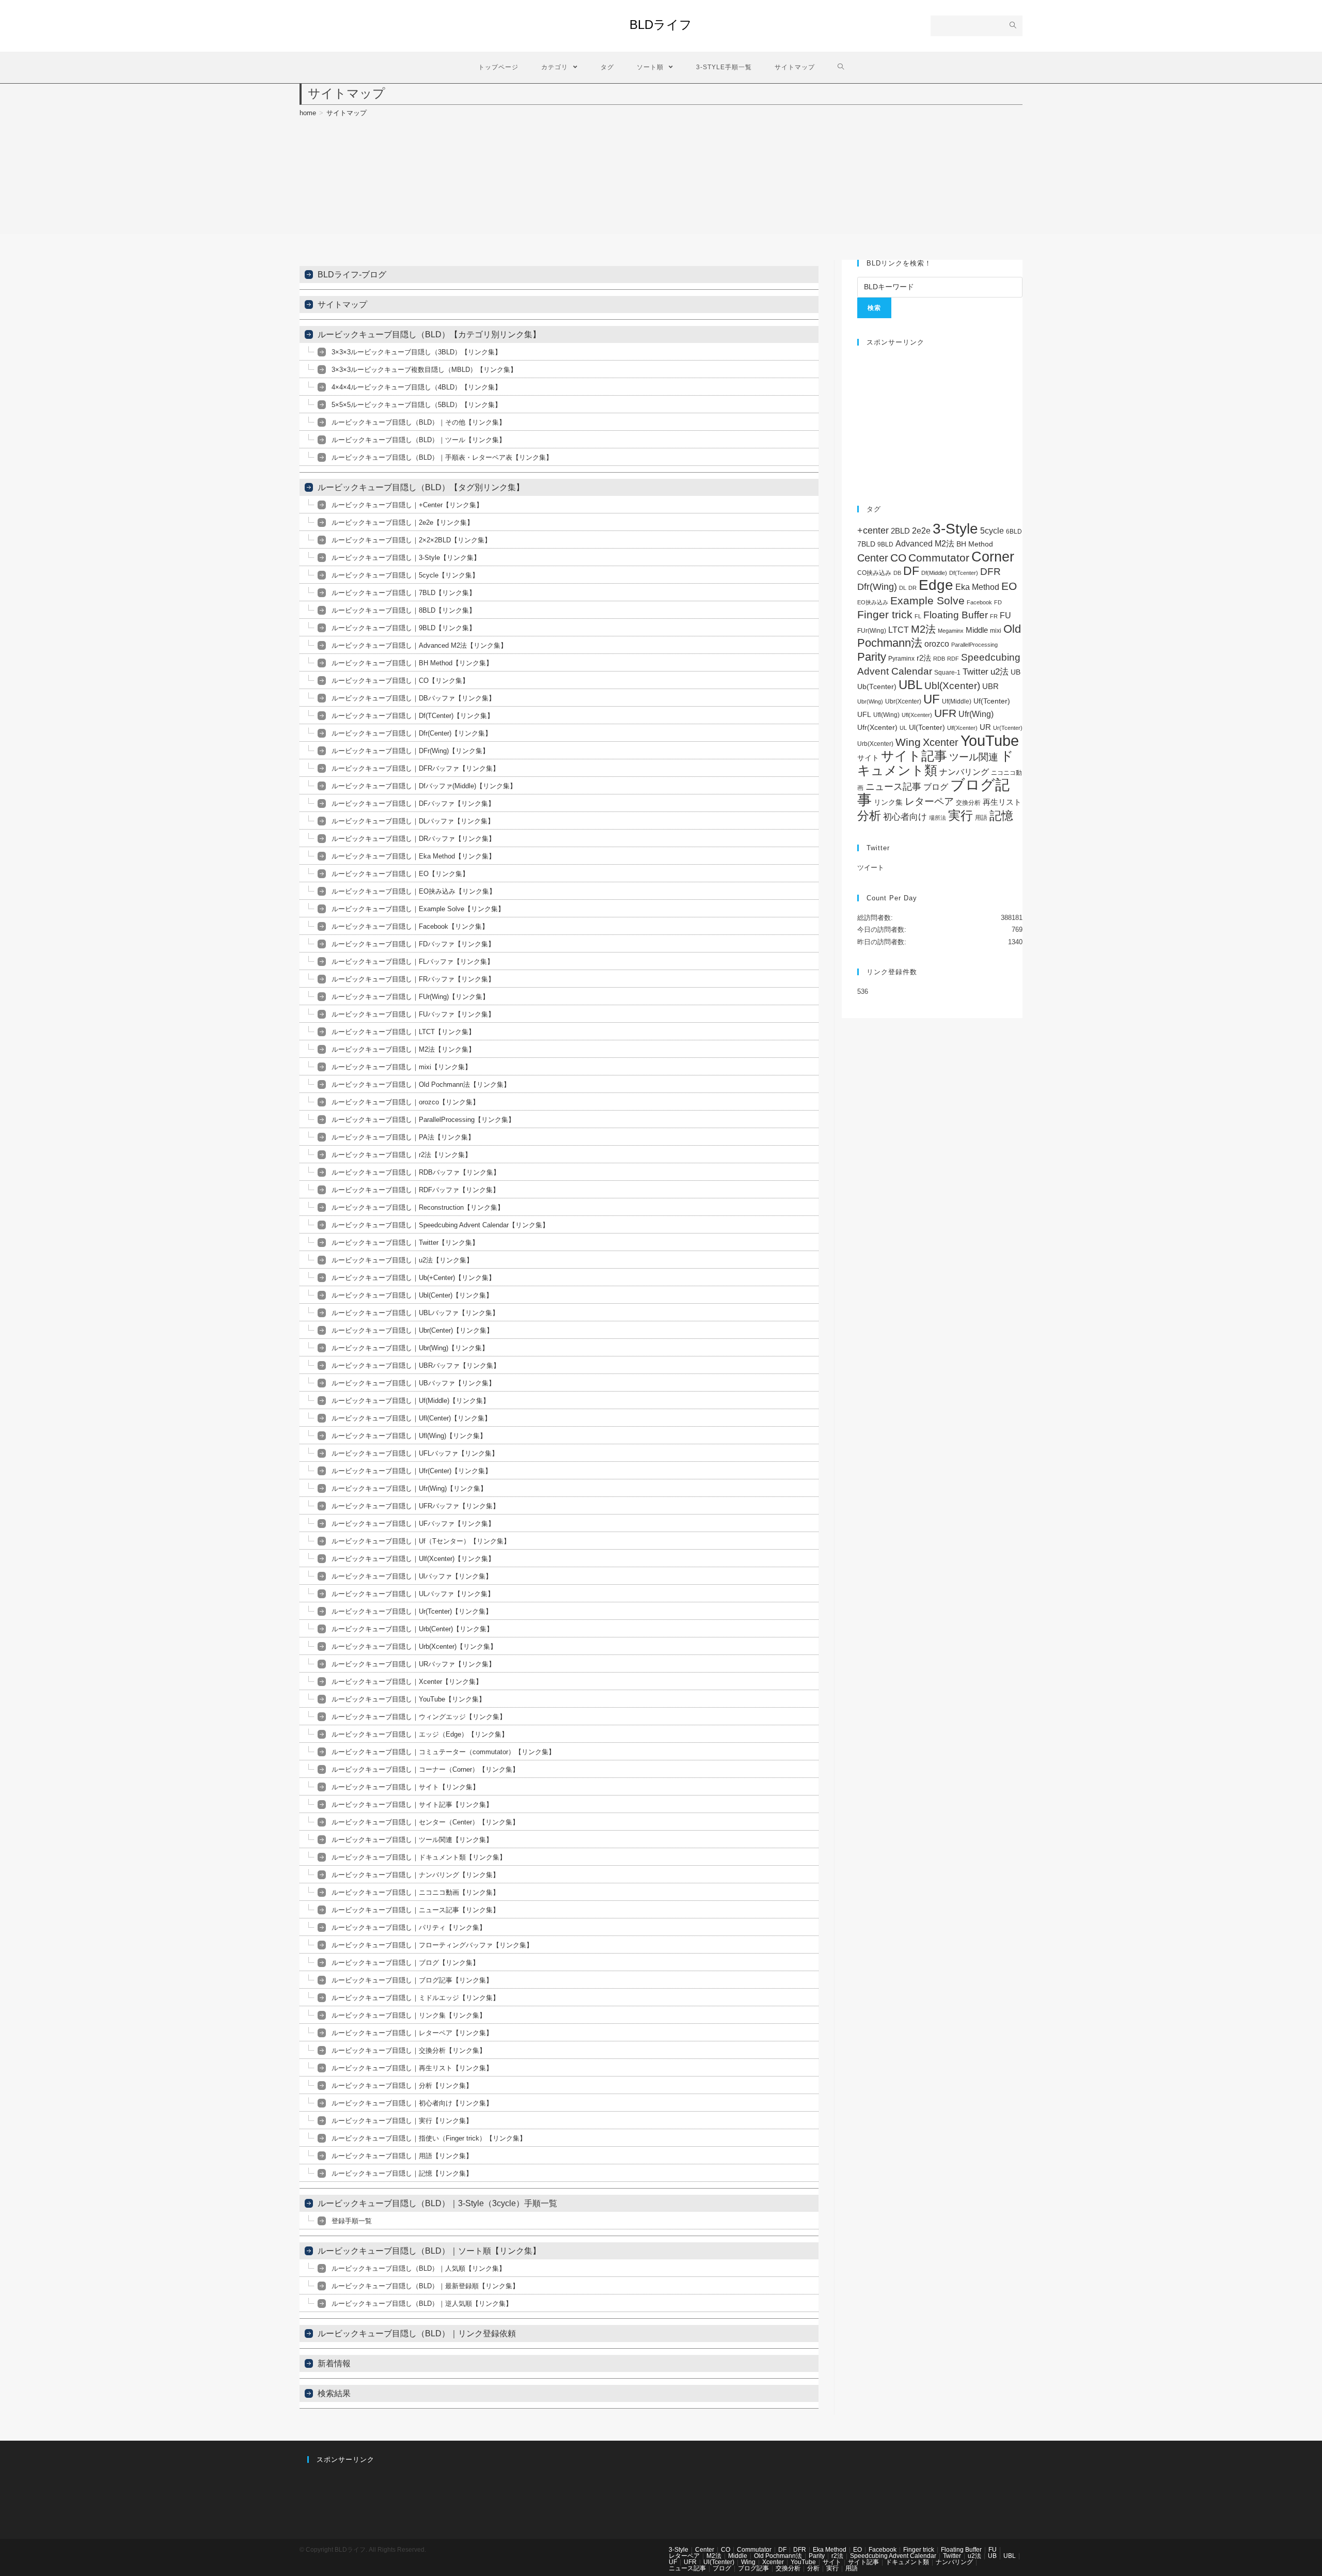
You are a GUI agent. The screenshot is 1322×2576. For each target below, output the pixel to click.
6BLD (1014, 532)
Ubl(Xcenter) (952, 686)
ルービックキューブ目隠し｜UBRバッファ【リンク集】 (416, 1365)
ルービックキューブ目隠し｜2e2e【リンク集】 (403, 522)
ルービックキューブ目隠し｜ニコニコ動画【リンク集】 (415, 1892)
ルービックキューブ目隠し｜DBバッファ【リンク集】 (413, 698)
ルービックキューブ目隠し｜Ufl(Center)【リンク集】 (411, 1418)
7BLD (866, 544)
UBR (990, 686)
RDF (953, 659)
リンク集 (888, 802)
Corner (993, 557)
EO (1009, 586)
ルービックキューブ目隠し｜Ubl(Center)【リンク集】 (412, 1295)
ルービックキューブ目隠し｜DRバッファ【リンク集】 (413, 839)
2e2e (921, 531)
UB (1016, 672)
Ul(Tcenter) (927, 727)
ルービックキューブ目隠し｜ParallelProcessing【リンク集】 (423, 1120)
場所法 (938, 818)
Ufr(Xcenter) (877, 728)
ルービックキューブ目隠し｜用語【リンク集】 (402, 2156)
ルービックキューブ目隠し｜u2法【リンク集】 (402, 1260)
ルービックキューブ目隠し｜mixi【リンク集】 (402, 1067)
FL (918, 616)
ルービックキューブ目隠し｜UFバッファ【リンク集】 (413, 1524)
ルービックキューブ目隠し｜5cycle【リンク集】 (405, 575)
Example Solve (927, 600)
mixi (996, 631)
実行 (961, 815)
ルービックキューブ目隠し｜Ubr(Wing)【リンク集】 (410, 1348)
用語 (981, 818)
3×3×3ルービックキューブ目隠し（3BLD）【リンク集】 (416, 352)
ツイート (871, 868)
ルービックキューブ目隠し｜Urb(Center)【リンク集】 (412, 1629)
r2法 (924, 658)
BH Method (975, 544)
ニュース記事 (893, 787)
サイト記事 (914, 756)
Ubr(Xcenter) (903, 701)
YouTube (990, 740)
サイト (868, 758)
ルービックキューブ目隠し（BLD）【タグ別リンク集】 (421, 487)
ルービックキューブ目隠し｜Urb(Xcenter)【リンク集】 (414, 1646)
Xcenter (941, 742)
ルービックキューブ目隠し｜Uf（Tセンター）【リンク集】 (421, 1541)
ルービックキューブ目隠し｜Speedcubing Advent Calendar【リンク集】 (440, 1225)
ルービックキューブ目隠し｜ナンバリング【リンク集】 (415, 1875)
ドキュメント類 (935, 763)
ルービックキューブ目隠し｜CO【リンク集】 (400, 681)
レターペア (929, 801)
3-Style (955, 529)
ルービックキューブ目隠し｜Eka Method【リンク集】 (413, 856)
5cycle (992, 530)
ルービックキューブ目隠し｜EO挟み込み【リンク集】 (414, 891)
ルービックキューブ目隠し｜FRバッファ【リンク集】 (413, 979)
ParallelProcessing (974, 645)
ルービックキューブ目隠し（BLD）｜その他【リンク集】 (419, 422)
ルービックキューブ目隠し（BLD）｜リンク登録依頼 (417, 2333)
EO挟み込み (873, 602)
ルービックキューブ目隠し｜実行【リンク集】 (402, 2121)
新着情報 (334, 2363)
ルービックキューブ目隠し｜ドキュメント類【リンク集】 (419, 1857)
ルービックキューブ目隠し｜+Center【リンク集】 (407, 505)
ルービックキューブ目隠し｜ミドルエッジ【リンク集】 (415, 1998)
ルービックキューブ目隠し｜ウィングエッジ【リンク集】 (419, 1717)
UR (985, 727)
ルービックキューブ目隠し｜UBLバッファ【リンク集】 (415, 1313)
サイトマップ (342, 305)
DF (911, 571)
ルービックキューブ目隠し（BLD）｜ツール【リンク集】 (419, 440)
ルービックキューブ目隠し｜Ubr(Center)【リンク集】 (412, 1330)
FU (1005, 615)
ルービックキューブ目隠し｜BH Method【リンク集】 (412, 663)
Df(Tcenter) (964, 573)
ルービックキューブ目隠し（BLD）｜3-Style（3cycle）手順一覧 (437, 2203)
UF (932, 699)
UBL (910, 685)
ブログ (936, 787)
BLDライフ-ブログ (352, 275)
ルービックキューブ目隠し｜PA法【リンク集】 (403, 1137)
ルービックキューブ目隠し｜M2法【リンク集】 (403, 1049)
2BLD (900, 531)
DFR (990, 572)
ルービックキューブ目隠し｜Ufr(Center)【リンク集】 (412, 1471)
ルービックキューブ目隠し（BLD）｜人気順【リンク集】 (419, 2268)
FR (994, 616)
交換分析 (968, 803)
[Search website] (841, 67)
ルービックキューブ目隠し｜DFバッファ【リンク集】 (413, 803)
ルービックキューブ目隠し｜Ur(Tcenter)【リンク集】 (412, 1611)
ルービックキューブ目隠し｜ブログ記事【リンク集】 (412, 1980)
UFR (945, 713)
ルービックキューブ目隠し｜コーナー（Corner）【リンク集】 (425, 1769)
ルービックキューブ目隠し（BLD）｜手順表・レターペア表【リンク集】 (442, 457)
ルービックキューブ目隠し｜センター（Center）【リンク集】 (425, 1822)
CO (898, 558)
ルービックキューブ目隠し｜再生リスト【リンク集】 (412, 2068)
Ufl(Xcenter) (917, 715)
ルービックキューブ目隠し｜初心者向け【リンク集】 (412, 2103)
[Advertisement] (940, 420)
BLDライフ (661, 25)
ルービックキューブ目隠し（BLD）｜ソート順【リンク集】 (429, 2251)
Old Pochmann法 (778, 2556)
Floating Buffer (956, 615)
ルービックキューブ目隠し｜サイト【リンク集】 (405, 1787)
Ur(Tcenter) (1008, 728)
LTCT (899, 630)
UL (903, 728)
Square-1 (947, 673)
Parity (872, 657)
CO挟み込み (874, 573)
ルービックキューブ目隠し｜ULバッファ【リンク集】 (413, 1594)
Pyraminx (901, 659)
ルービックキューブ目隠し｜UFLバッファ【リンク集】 (415, 1453)
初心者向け (905, 817)
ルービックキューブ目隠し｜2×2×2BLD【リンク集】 (411, 540)
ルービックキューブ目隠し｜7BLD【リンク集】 (404, 593)
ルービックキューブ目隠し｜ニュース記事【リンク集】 (415, 1910)
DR (912, 588)
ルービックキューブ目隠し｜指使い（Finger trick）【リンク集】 (429, 2138)
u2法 (1000, 672)
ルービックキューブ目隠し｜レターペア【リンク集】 (412, 2033)
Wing (908, 742)
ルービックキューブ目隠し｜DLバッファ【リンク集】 (413, 821)
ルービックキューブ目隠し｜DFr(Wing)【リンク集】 (410, 751)
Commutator (939, 558)
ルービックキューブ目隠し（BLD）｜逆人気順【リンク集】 (422, 2304)
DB (897, 573)
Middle (977, 630)
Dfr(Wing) (877, 587)
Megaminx (951, 631)
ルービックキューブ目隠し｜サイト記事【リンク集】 (412, 1805)
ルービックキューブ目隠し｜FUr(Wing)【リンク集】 (410, 997)
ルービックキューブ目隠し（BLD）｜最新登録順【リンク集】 (425, 2286)
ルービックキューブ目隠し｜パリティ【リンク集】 (409, 1927)
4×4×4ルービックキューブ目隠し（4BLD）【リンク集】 (416, 387)
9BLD (885, 544)
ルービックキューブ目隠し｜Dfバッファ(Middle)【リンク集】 (424, 786)
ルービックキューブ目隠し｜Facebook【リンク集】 (410, 926)
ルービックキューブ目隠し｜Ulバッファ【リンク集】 (412, 1576)
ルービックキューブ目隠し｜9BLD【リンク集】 (404, 628)
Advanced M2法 (925, 544)
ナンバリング (964, 772)
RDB (939, 659)
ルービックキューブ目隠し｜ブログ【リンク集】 (405, 1963)
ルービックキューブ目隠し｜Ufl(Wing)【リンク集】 (409, 1436)
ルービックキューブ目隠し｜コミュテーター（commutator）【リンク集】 (443, 1752)
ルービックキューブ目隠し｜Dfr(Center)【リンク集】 (412, 733)
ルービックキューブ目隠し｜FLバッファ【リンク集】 (413, 962)
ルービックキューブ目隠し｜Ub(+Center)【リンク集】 (413, 1278)
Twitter (975, 672)
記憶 (1001, 816)
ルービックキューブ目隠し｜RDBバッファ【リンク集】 (416, 1172)
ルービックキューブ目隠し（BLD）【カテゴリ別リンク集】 (429, 334)
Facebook (979, 602)
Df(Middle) (934, 573)
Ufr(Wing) (976, 714)
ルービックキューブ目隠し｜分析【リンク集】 (402, 2086)
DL (903, 588)
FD (998, 602)
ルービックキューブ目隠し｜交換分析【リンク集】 (409, 2050)
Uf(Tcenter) (992, 701)
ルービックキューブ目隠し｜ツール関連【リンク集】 (412, 1840)
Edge (936, 585)
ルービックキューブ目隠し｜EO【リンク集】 (400, 874)
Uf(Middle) (957, 701)
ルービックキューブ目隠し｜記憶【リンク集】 (402, 2173)
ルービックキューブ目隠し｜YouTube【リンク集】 (408, 1699)
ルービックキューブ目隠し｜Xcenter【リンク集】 (407, 1682)
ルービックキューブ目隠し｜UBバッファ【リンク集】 (413, 1383)
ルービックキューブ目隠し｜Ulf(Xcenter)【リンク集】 (413, 1559)
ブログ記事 (753, 2568)
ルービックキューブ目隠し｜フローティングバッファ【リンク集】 (432, 1945)
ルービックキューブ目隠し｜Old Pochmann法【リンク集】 (421, 1084)
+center (873, 530)
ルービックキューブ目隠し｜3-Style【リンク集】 (406, 558)
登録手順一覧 (352, 2221)
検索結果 (334, 2393)
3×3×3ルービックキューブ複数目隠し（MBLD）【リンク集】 (424, 370)
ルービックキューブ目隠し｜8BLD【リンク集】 (404, 610)
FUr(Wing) (872, 631)
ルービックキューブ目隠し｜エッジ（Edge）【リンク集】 (420, 1734)
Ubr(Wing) (870, 701)
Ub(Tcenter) (877, 687)
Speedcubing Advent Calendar (893, 2556)
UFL (864, 715)
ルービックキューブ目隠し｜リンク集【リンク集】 (409, 2015)
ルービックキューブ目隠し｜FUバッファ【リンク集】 (413, 1014)
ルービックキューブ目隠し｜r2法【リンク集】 (402, 1155)
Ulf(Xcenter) (962, 728)
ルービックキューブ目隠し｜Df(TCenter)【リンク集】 (413, 716)
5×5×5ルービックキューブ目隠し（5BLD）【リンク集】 (416, 405)
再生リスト (1002, 802)
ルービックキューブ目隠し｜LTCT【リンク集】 (403, 1032)
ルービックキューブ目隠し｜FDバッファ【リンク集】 (413, 944)
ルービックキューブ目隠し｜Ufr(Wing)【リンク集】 (409, 1488)
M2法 (923, 629)
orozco (937, 644)
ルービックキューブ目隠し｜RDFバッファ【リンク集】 (415, 1190)
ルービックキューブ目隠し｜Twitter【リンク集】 (405, 1243)
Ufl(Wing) (886, 715)
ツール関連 (974, 757)
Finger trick (885, 614)
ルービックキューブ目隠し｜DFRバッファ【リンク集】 (415, 768)
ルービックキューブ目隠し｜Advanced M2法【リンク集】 (419, 645)
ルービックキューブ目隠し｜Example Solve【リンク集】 (418, 909)
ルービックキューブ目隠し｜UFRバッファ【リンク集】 (415, 1506)
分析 (869, 816)
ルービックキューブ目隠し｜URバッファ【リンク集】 (413, 1664)
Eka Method (977, 587)
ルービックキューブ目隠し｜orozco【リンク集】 (405, 1102)
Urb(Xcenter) (875, 744)
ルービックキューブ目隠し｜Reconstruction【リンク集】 (418, 1207)
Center (873, 558)
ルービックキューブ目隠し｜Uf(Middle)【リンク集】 (411, 1401)
